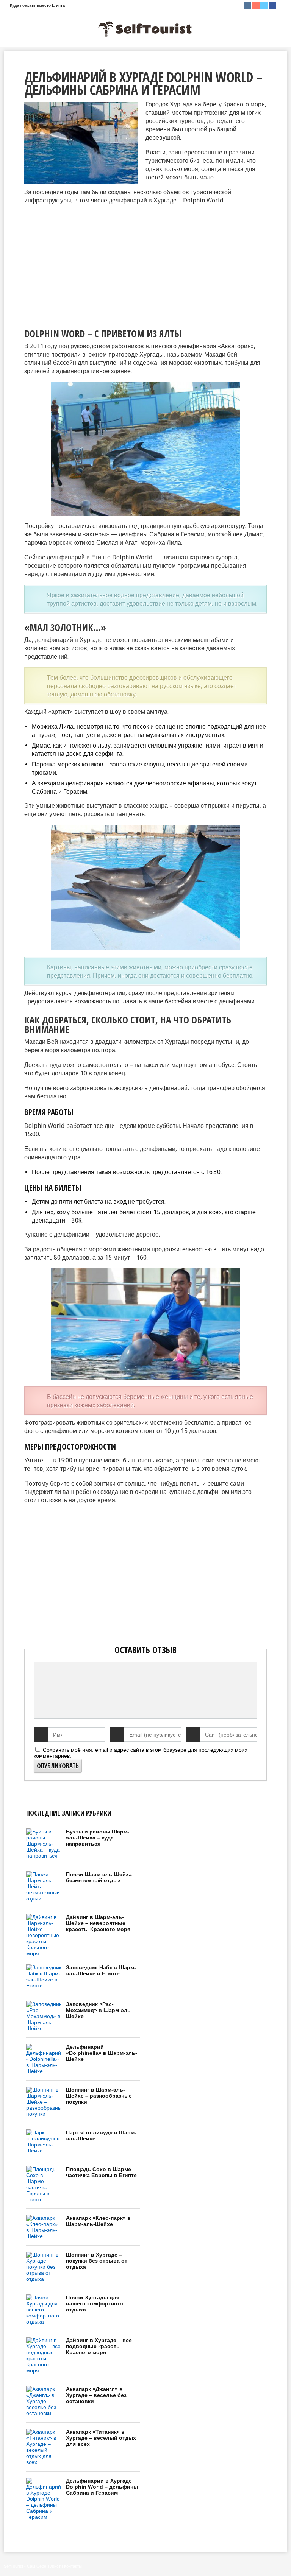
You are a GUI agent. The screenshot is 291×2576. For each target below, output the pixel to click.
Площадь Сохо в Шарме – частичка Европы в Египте (101, 2172)
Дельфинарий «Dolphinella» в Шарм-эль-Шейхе (102, 2053)
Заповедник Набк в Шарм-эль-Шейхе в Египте (101, 1970)
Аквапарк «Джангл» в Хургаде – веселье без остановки (96, 2395)
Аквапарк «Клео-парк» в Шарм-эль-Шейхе (98, 2221)
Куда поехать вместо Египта (37, 5)
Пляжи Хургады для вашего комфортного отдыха (95, 2303)
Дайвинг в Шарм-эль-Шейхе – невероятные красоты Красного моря (98, 1923)
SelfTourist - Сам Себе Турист (32, 2566)
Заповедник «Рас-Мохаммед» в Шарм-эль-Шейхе (99, 2010)
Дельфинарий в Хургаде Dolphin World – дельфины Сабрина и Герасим (102, 2487)
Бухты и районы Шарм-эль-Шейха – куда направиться (98, 1838)
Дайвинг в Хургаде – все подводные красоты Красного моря (99, 2346)
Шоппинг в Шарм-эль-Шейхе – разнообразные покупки (99, 2096)
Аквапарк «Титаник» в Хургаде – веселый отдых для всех (101, 2438)
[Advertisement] (88, 264)
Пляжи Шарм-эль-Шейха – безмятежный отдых (101, 1877)
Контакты (73, 2566)
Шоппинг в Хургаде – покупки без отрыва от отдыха (97, 2261)
